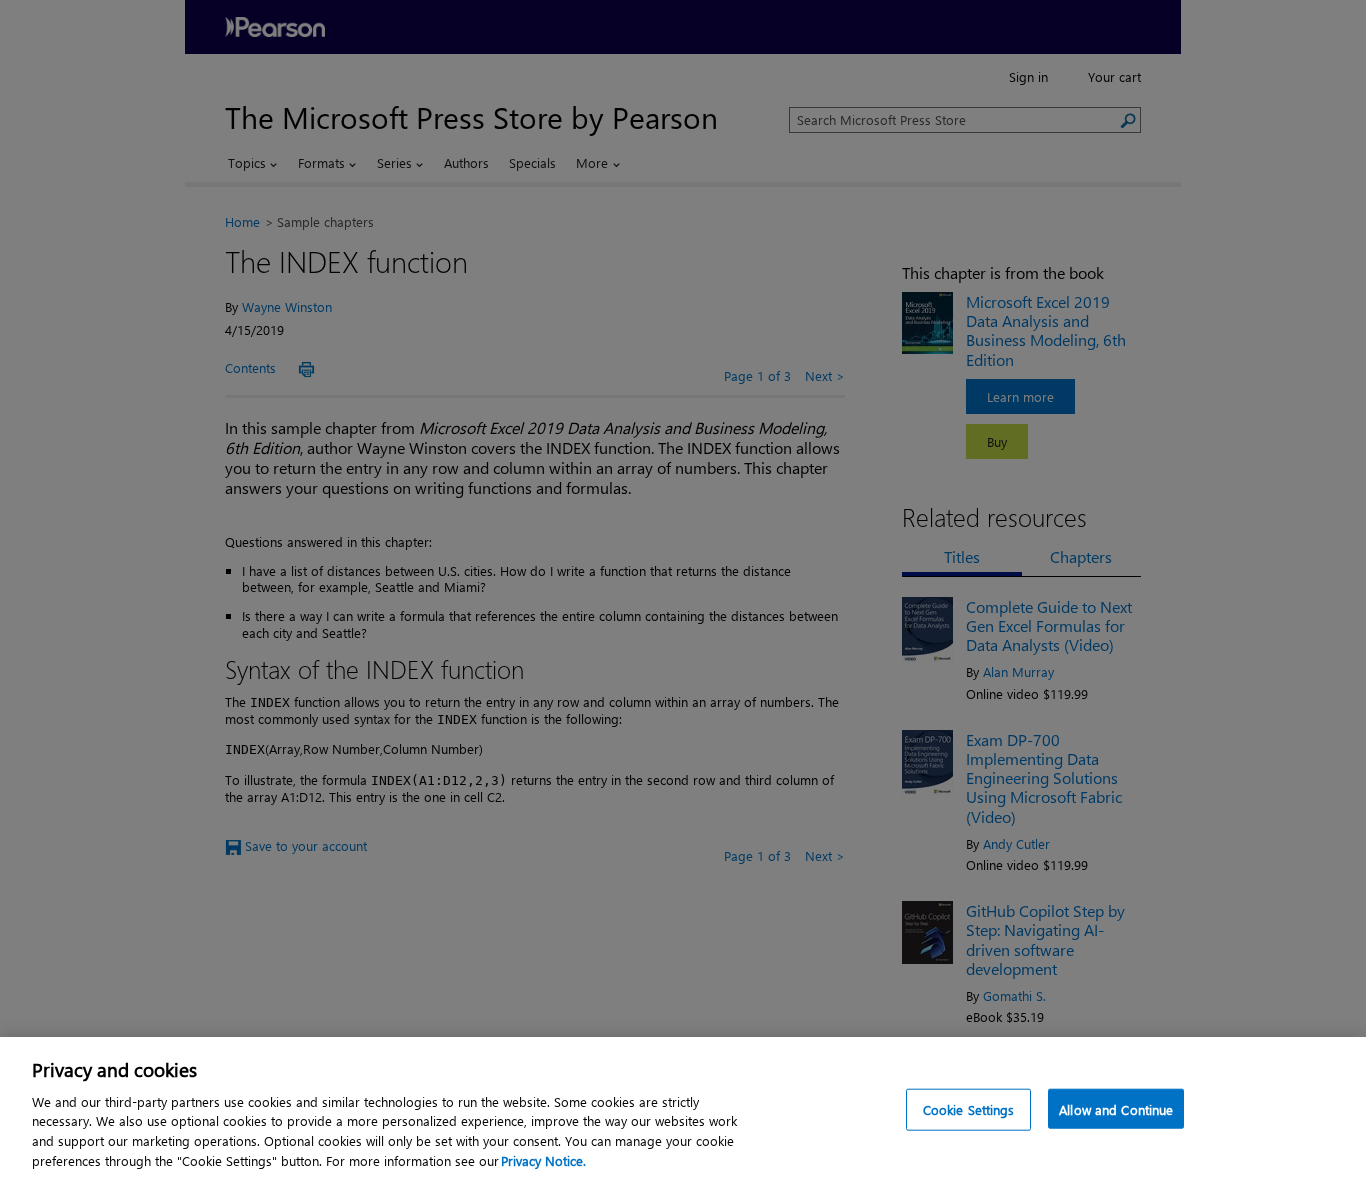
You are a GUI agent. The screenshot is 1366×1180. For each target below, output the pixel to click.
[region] (683, 1108)
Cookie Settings (969, 1109)
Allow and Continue (1116, 1109)
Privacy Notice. (543, 1159)
